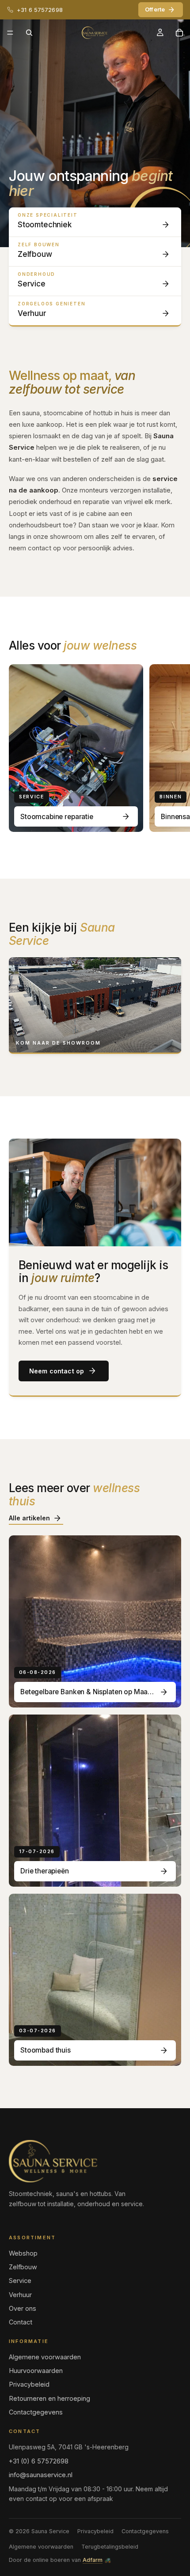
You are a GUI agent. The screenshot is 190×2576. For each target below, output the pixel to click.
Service (20, 2281)
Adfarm (93, 2560)
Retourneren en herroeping (49, 2398)
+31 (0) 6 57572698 (39, 2461)
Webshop (23, 2253)
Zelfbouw (23, 2267)
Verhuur (20, 2295)
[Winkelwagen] (179, 33)
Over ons (23, 2308)
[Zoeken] (29, 33)
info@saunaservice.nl (41, 2475)
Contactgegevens (36, 2412)
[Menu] (10, 33)
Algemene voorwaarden (45, 2357)
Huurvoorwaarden (36, 2371)
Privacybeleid (29, 2384)
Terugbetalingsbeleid (110, 2547)
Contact (21, 2322)
